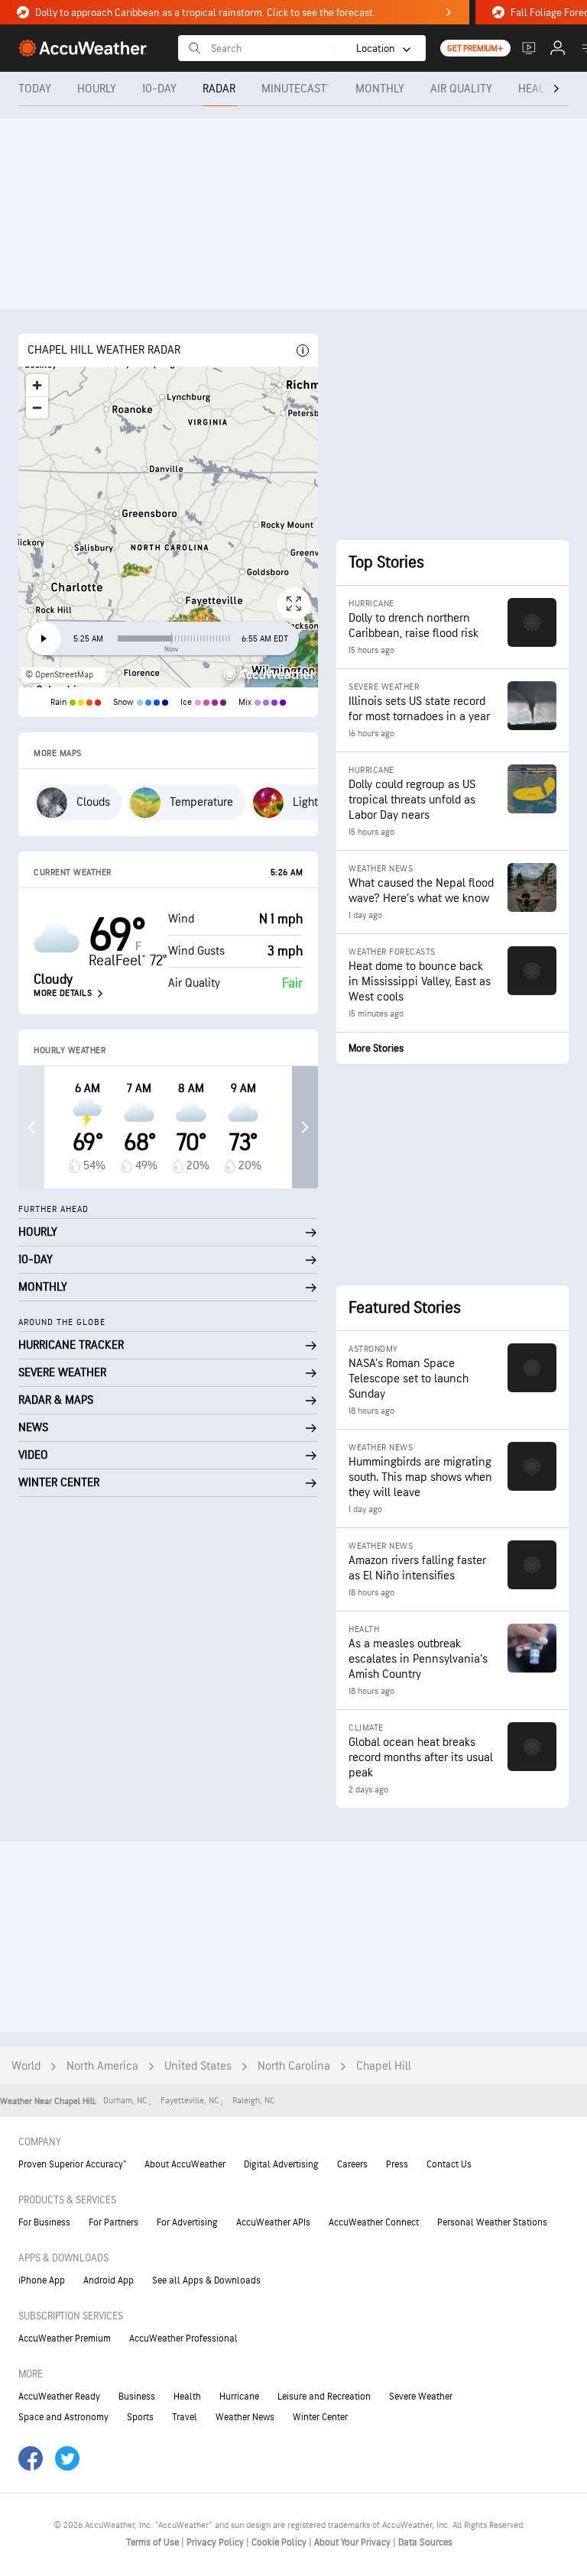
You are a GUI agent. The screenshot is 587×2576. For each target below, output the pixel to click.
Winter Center (320, 2417)
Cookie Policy (280, 2542)
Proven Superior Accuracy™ (72, 2164)
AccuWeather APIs (273, 2222)
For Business (44, 2222)
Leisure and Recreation (324, 2397)
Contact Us (449, 2164)
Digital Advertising (281, 2164)
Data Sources (425, 2542)
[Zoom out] (37, 407)
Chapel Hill (384, 2066)
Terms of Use (154, 2542)
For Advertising (187, 2222)
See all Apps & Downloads (206, 2280)
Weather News (245, 2417)
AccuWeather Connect (374, 2222)
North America (102, 2066)
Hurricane (239, 2397)
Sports (140, 2417)
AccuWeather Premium (65, 2338)
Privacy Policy (216, 2542)
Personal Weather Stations (492, 2222)
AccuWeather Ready (59, 2397)
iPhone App (42, 2280)
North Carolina (294, 2066)
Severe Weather (421, 2397)
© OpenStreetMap (59, 675)
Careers (352, 2164)
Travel (185, 2417)
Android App (109, 2280)
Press (397, 2164)
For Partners (114, 2222)
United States (198, 2066)
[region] (168, 527)
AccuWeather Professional (183, 2338)
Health (187, 2397)
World (26, 2066)
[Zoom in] (37, 385)
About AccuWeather (185, 2164)
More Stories (376, 1048)
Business (137, 2397)
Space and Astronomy (63, 2417)
